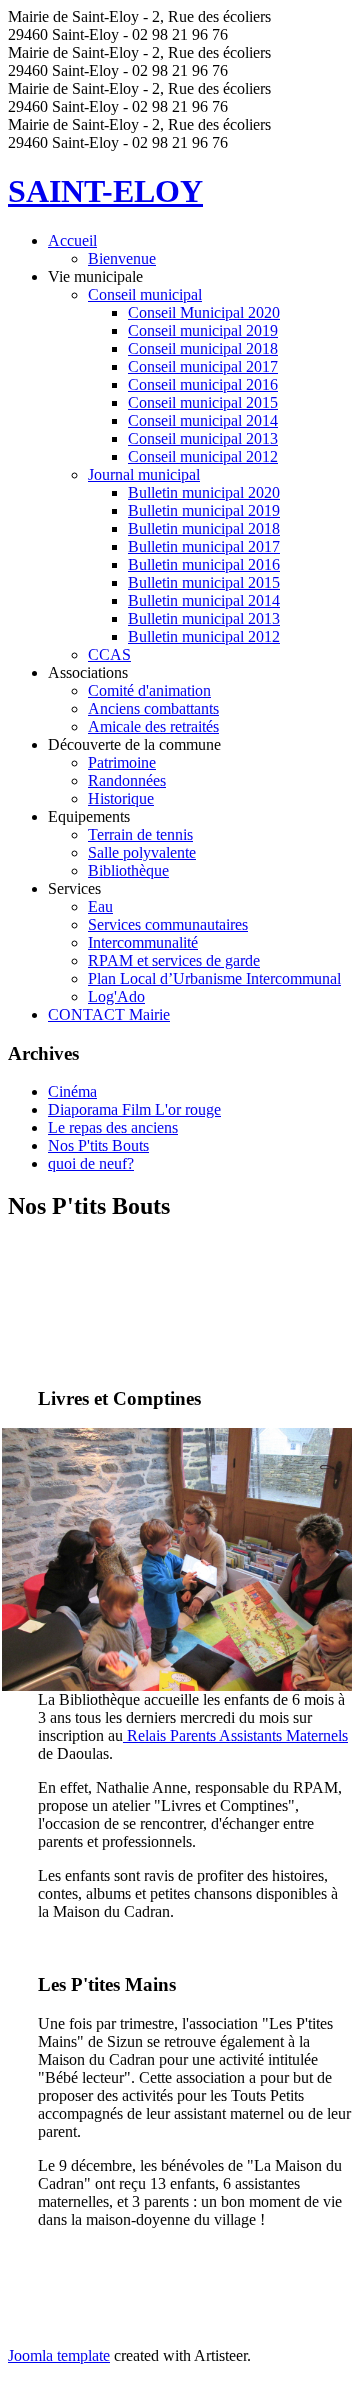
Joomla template (59, 2355)
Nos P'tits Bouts (98, 1145)
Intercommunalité (143, 942)
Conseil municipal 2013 (203, 438)
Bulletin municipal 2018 (204, 528)
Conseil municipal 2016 (203, 384)
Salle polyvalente (142, 852)
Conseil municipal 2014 (203, 420)
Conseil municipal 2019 (203, 330)
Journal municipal (144, 474)
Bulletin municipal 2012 (204, 636)
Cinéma (72, 1091)
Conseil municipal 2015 (203, 402)
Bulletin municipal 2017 (204, 546)
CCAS (109, 654)
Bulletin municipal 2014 (204, 600)
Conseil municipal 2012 (203, 456)
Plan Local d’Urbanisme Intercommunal (214, 978)
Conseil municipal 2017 (203, 366)
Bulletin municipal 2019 (204, 510)
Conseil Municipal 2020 (204, 312)
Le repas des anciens (113, 1127)
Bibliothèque (128, 870)
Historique (121, 798)
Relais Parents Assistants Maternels (235, 1735)
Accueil (72, 240)
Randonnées (127, 780)
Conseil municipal (145, 294)
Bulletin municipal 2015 (204, 582)
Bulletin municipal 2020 (204, 492)
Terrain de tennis (140, 834)
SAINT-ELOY (105, 191)
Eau (100, 906)
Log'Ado (116, 996)
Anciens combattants (153, 708)
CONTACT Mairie (109, 1014)
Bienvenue (122, 258)
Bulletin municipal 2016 (204, 564)
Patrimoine (122, 762)
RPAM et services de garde (174, 960)
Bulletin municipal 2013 (204, 618)
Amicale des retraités (153, 726)
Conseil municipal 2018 (203, 348)
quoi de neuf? (91, 1163)
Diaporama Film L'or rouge (134, 1109)
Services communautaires (168, 924)
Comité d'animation (149, 690)
